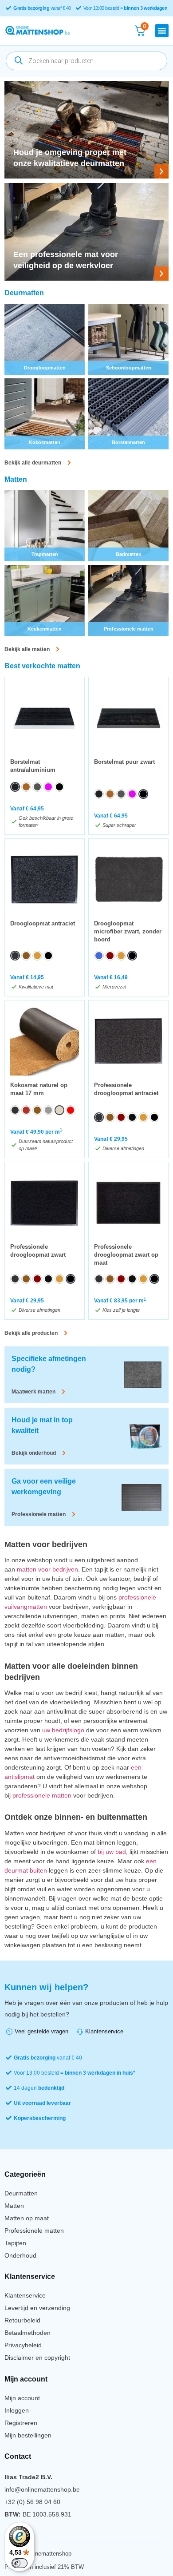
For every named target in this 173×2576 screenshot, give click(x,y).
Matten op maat (27, 2218)
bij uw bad (112, 1852)
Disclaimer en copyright (37, 2358)
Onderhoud (20, 2255)
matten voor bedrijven (47, 1569)
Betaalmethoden (28, 2333)
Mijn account (22, 2398)
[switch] (20, 2563)
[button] (162, 31)
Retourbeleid (22, 2320)
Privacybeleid (23, 2345)
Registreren (21, 2423)
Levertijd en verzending (37, 2308)
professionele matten (42, 1795)
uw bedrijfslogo (63, 1730)
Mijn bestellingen (28, 2435)
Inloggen (17, 2410)
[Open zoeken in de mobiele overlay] (86, 61)
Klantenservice (25, 2295)
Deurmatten (21, 2193)
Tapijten (15, 2243)
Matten (14, 2206)
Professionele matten (34, 2231)
